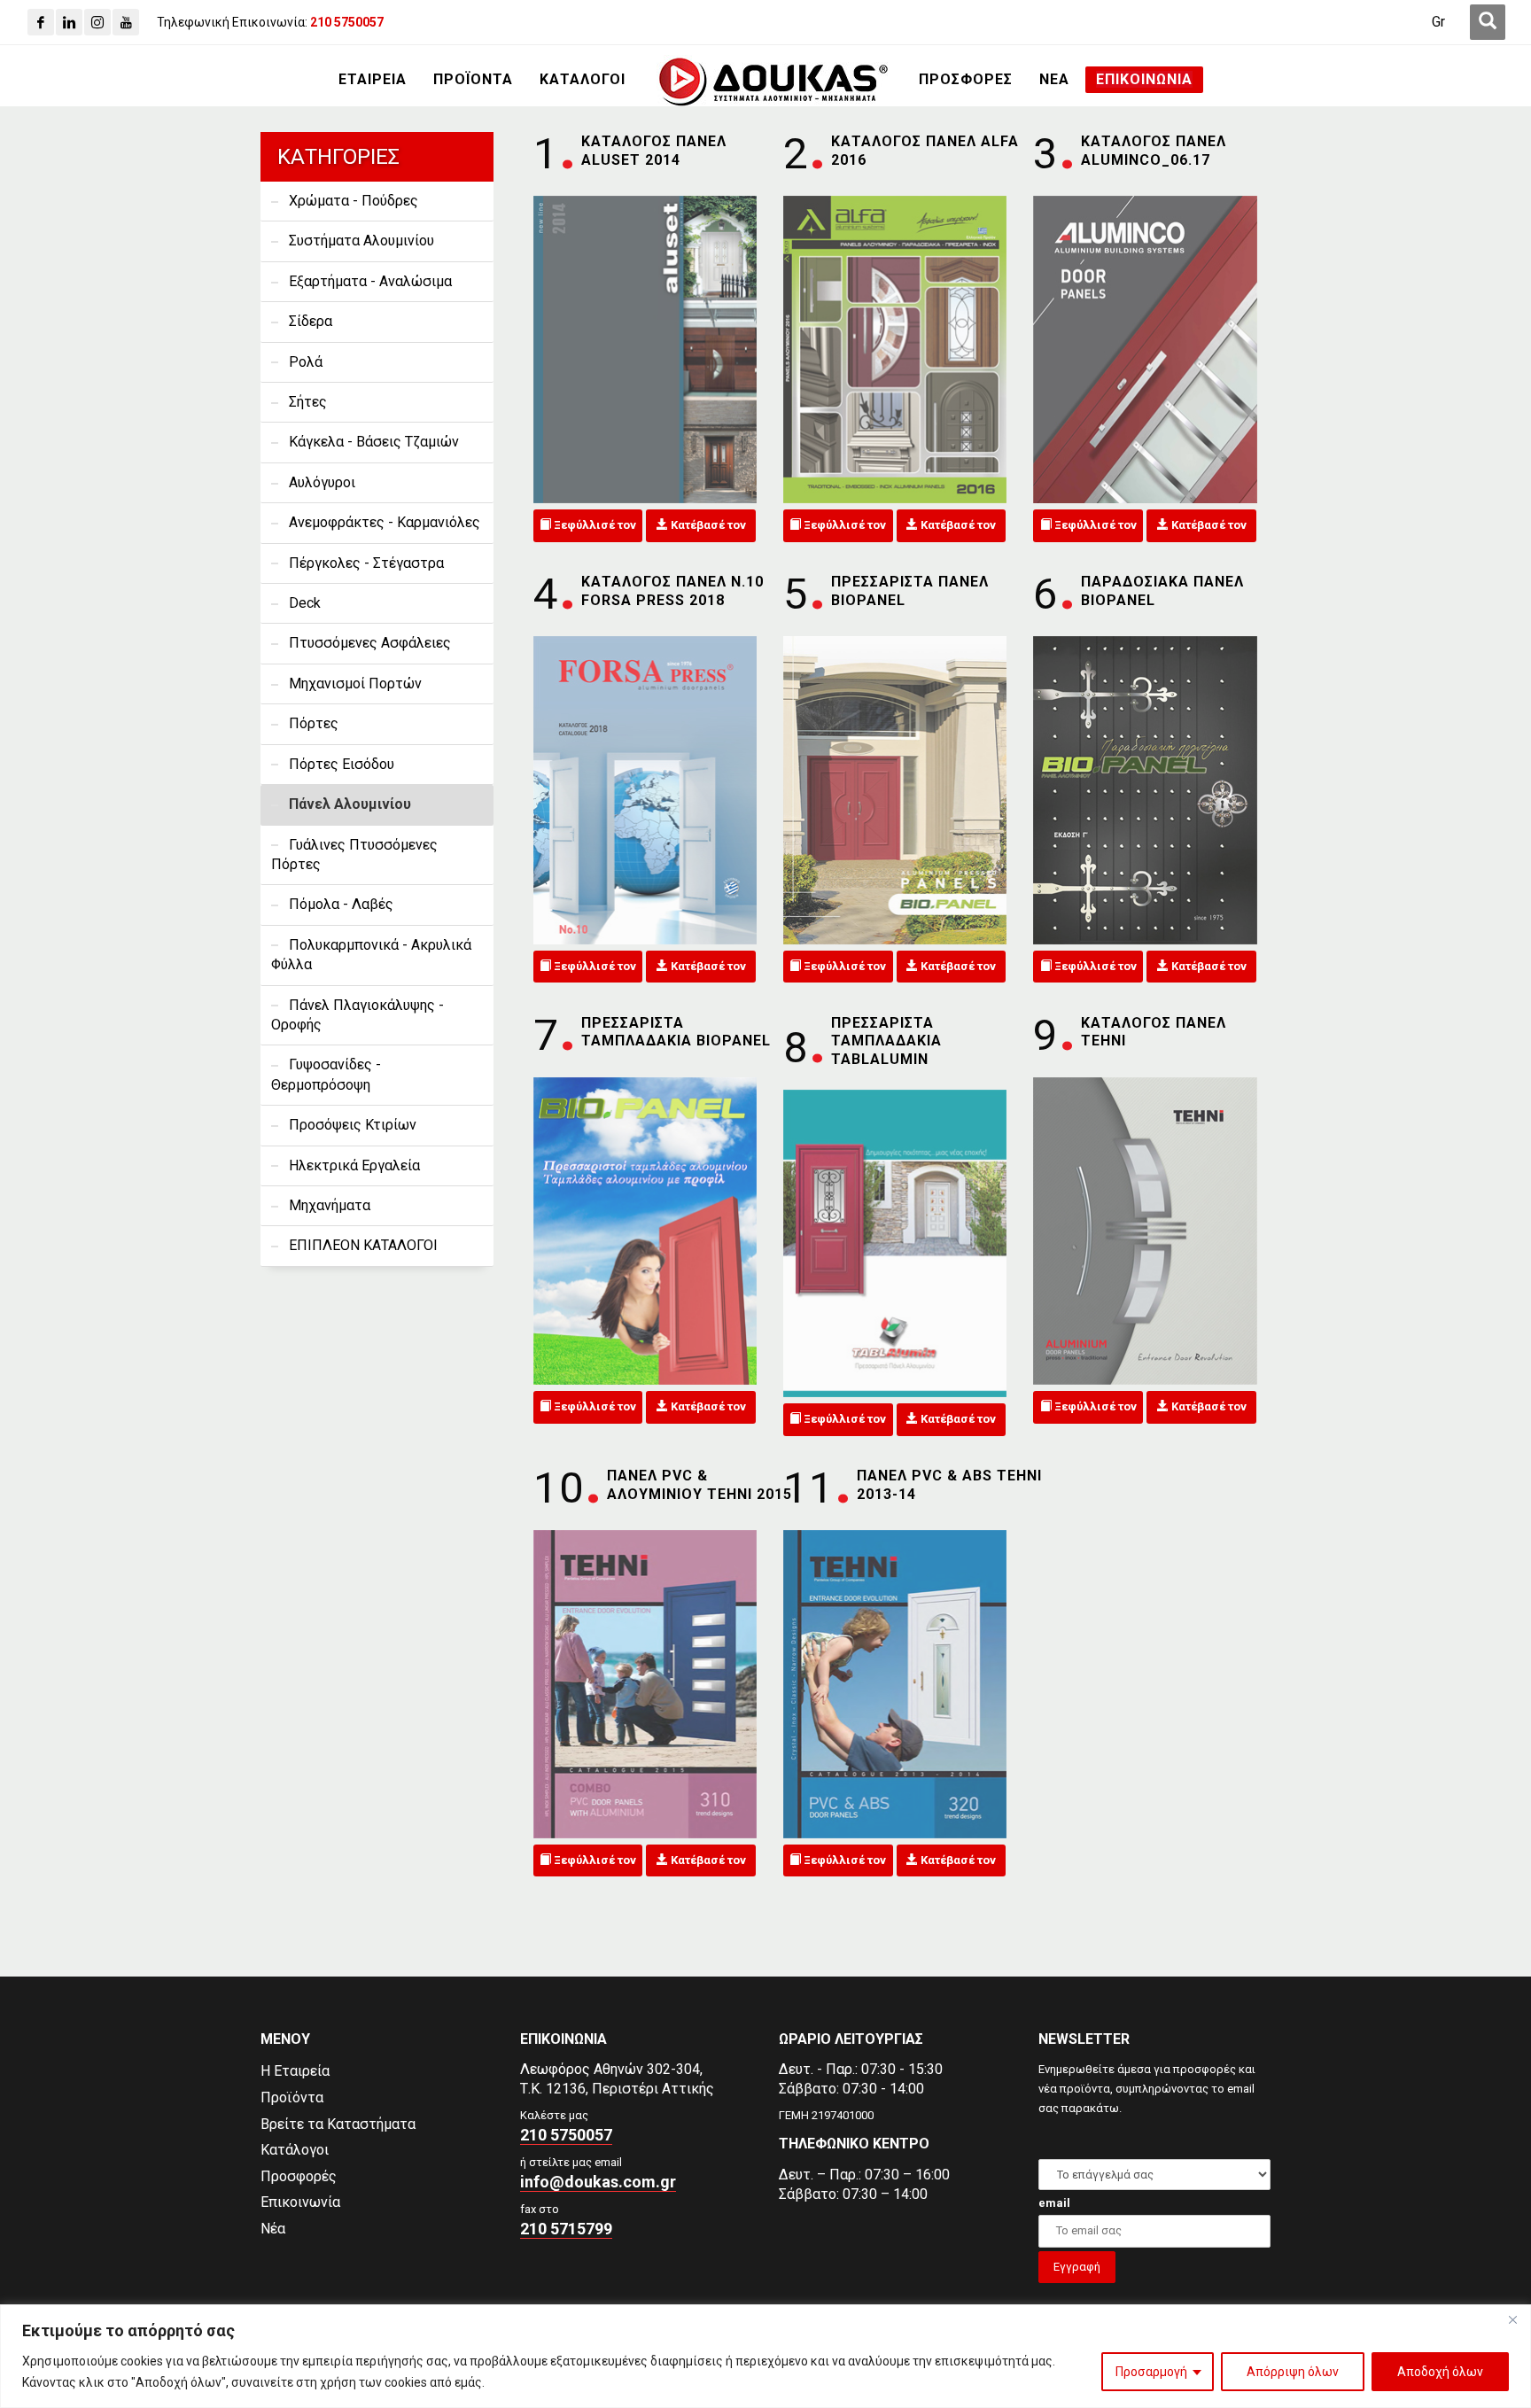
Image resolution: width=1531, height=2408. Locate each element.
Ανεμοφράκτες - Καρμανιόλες (385, 522)
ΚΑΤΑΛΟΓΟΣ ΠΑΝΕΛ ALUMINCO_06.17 (1154, 151)
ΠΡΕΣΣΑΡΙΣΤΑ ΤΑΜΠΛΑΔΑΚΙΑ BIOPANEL (676, 1032)
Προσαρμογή (1151, 2372)
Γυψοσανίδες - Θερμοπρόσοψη (326, 1074)
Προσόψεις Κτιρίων (353, 1125)
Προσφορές (299, 2176)
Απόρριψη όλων (1293, 2372)
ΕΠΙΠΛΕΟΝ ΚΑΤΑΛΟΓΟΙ (363, 1245)
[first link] (1488, 22)
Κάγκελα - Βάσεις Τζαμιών (374, 442)
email (1054, 2203)
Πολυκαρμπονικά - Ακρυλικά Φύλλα (371, 955)
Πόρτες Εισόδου (342, 764)
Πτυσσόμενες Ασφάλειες (370, 643)
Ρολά (306, 362)
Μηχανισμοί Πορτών (355, 684)
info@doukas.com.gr (598, 2182)
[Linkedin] (69, 22)
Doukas (25, 1962)
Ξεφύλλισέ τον (594, 525)
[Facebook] (41, 22)
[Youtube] (126, 22)
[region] (765, 2356)
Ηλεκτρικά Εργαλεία (354, 1165)
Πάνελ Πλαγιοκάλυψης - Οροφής (357, 1015)
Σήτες (308, 402)
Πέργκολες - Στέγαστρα (366, 563)
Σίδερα (311, 321)
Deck (305, 603)
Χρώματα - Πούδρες (354, 201)
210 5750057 (566, 2135)
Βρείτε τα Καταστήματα (338, 2124)
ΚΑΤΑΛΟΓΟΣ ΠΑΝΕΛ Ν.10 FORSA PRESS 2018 (672, 591)
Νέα (273, 2229)
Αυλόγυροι (322, 482)
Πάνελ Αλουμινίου (350, 804)
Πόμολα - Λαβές (341, 904)
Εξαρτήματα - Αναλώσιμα (370, 281)
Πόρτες (314, 723)
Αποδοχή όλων (1440, 2372)
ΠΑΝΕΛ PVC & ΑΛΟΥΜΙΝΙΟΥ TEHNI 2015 (699, 1485)
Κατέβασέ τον (707, 525)
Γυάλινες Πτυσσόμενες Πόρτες (354, 854)
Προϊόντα (292, 2097)
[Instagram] (97, 22)
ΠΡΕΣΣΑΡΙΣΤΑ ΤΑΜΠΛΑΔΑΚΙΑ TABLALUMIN (886, 1041)
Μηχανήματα (330, 1205)
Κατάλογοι (295, 2150)
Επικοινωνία (300, 2202)
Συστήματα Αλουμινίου (361, 241)
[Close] (1512, 2319)
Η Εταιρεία (295, 2071)
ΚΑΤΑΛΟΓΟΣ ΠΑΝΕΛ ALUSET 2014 (654, 151)
